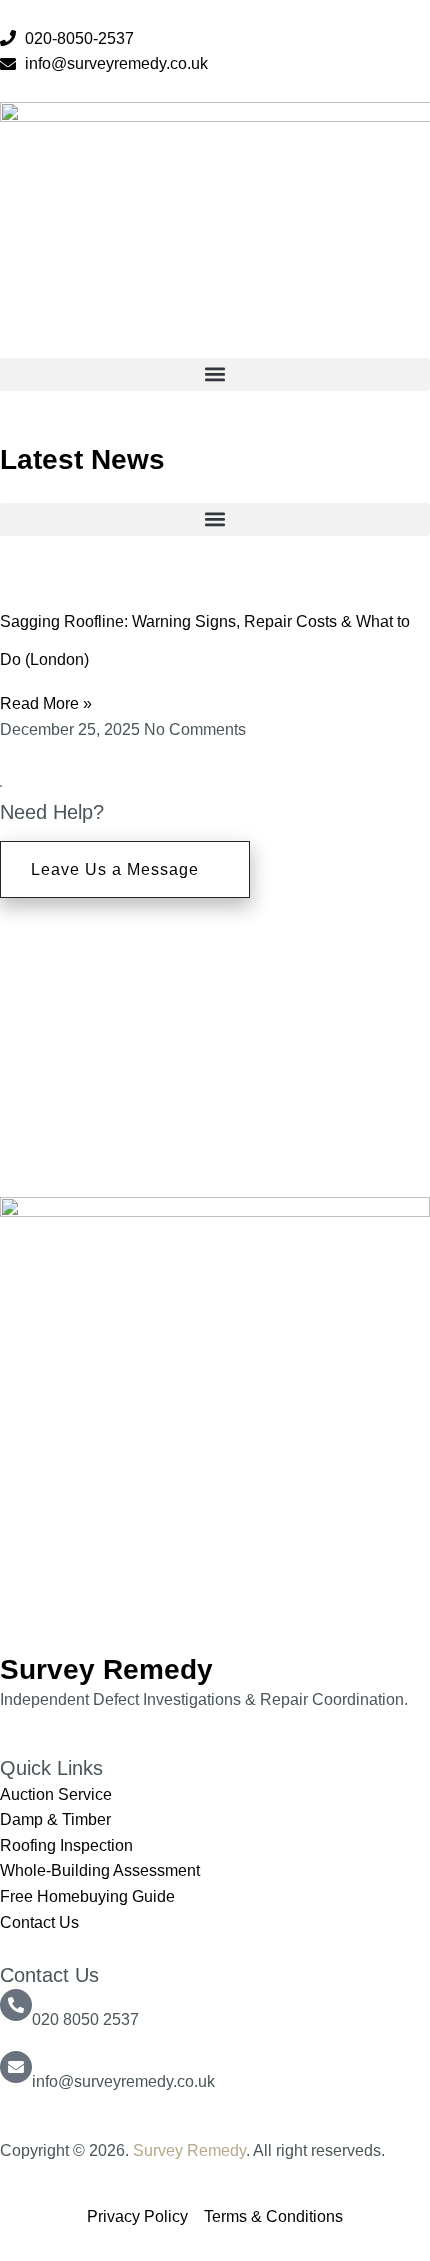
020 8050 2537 (85, 2019)
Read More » (46, 703)
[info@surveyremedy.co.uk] (16, 2067)
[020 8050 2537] (16, 2005)
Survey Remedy (189, 2150)
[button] (215, 374)
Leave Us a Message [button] (115, 869)
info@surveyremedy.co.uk (123, 2081)
